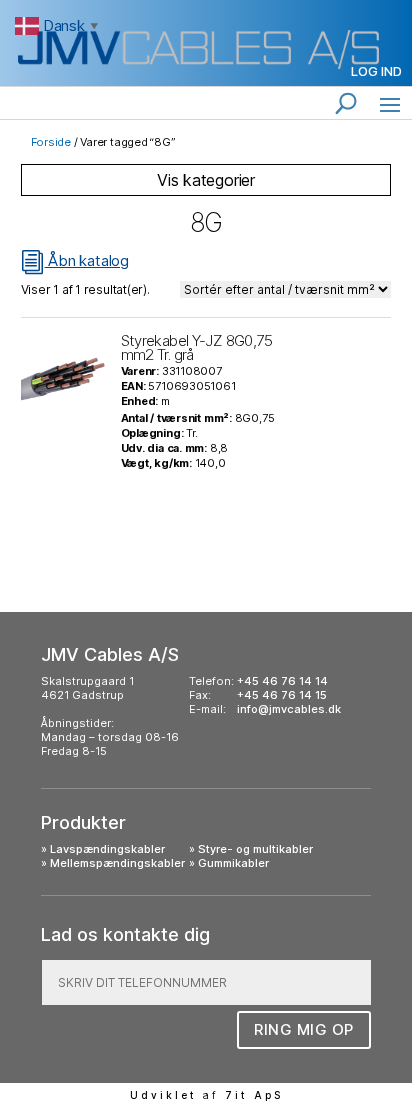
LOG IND (376, 71)
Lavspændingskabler (107, 849)
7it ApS (254, 1095)
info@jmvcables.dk (289, 709)
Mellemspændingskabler (117, 863)
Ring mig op (304, 1029)
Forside (51, 142)
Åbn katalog (75, 260)
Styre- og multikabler (255, 849)
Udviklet (163, 1095)
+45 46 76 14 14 (282, 681)
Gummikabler (233, 863)
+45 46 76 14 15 (282, 695)
